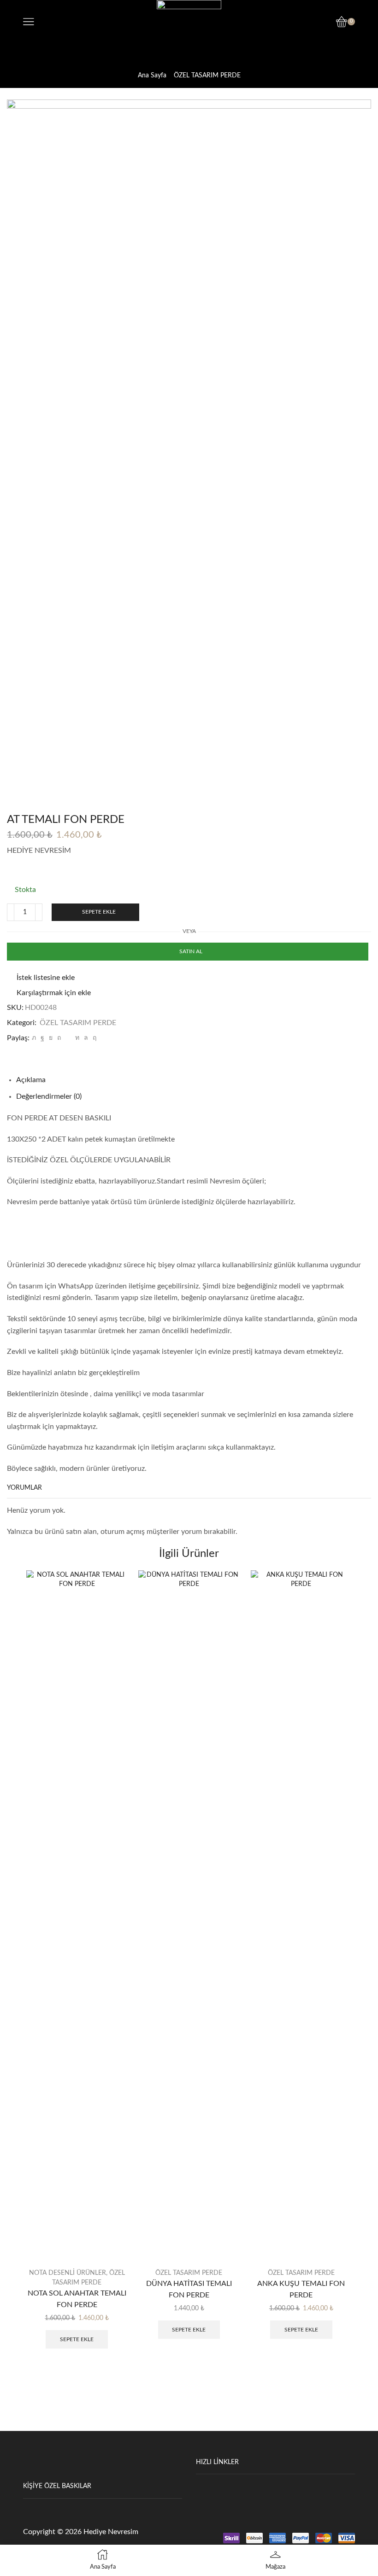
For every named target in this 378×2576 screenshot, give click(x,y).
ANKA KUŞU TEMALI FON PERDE (301, 2289)
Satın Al (191, 951)
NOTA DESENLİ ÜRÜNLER (68, 2273)
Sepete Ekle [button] (77, 2339)
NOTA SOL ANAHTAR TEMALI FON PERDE (77, 2299)
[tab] (31, 1080)
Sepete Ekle (99, 912)
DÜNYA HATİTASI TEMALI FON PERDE (189, 2289)
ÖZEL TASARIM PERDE (207, 76)
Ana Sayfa (152, 76)
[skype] (93, 1038)
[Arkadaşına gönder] (68, 1038)
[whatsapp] (86, 1038)
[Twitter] (34, 1038)
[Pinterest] (59, 1038)
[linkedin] (77, 1038)
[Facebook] (42, 1038)
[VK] (51, 1038)
